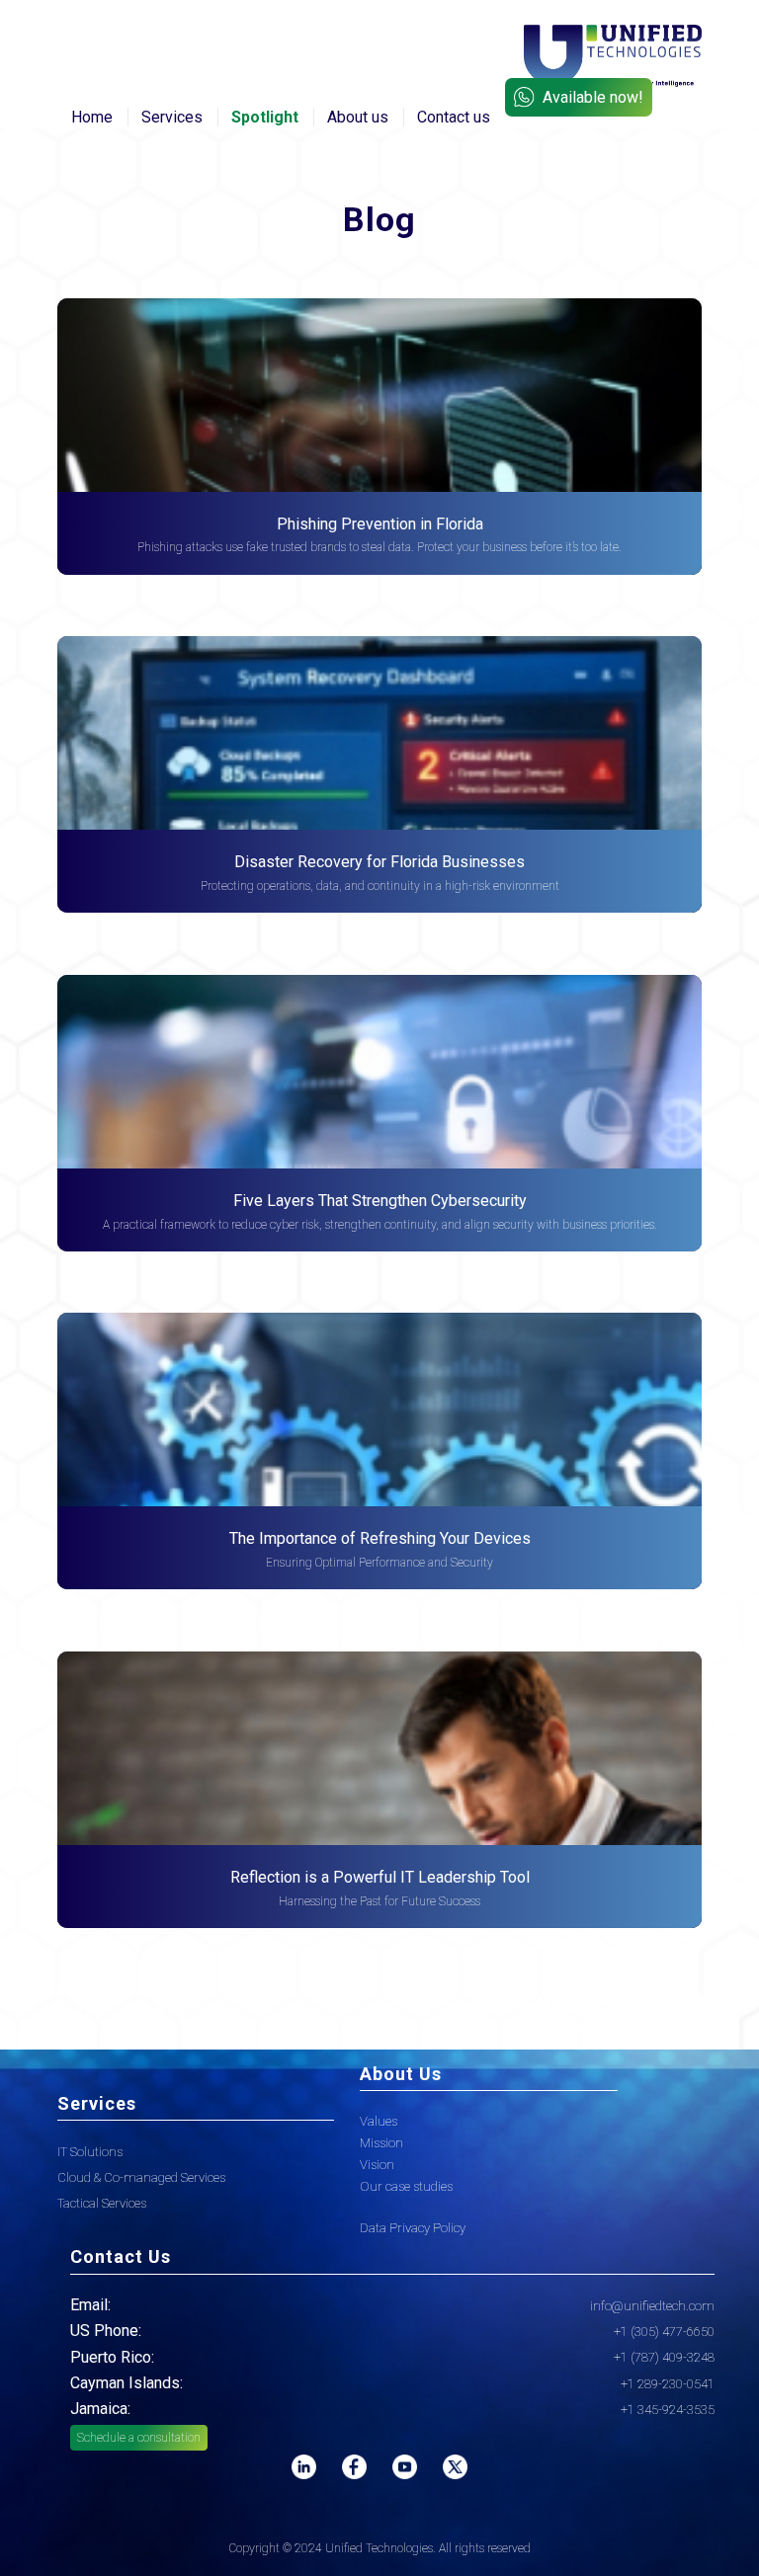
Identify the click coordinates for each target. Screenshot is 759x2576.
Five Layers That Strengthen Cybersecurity (380, 1201)
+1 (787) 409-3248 (664, 2357)
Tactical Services (102, 2203)
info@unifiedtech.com (652, 2306)
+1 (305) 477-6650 (664, 2332)
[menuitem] (92, 118)
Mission (381, 2143)
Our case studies (406, 2186)
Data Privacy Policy (413, 2228)
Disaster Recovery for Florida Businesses (379, 862)
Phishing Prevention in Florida (380, 524)
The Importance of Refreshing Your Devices (380, 1538)
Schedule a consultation (139, 2438)
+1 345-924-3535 (668, 2410)
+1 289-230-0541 (668, 2384)
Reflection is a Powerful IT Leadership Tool (380, 1877)
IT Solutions (90, 2152)
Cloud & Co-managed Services (141, 2177)
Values (379, 2121)
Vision (377, 2165)
